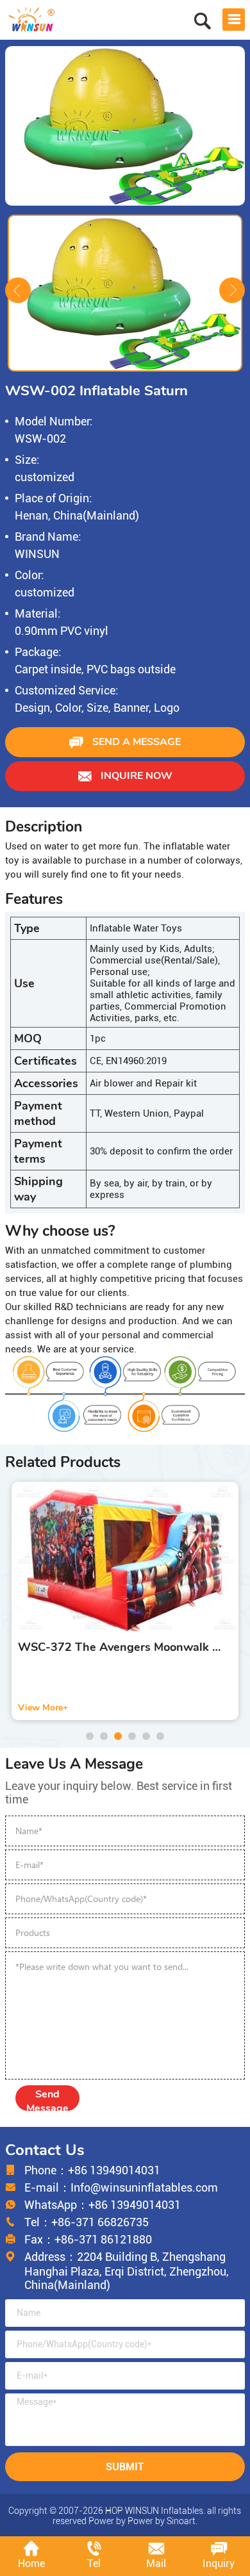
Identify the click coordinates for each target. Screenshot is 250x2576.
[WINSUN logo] (32, 18)
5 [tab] (146, 1736)
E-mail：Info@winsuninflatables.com (121, 2187)
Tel (94, 2564)
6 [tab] (160, 1736)
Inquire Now (135, 776)
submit (125, 2467)
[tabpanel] (125, 1601)
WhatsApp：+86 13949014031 (103, 2205)
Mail (156, 2564)
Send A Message (135, 742)
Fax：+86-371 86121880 (88, 2239)
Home (31, 2564)
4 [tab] (132, 1736)
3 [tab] (118, 1736)
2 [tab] (104, 1736)
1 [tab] (90, 1736)
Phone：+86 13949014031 (92, 2170)
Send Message (47, 2099)
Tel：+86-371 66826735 (87, 2222)
